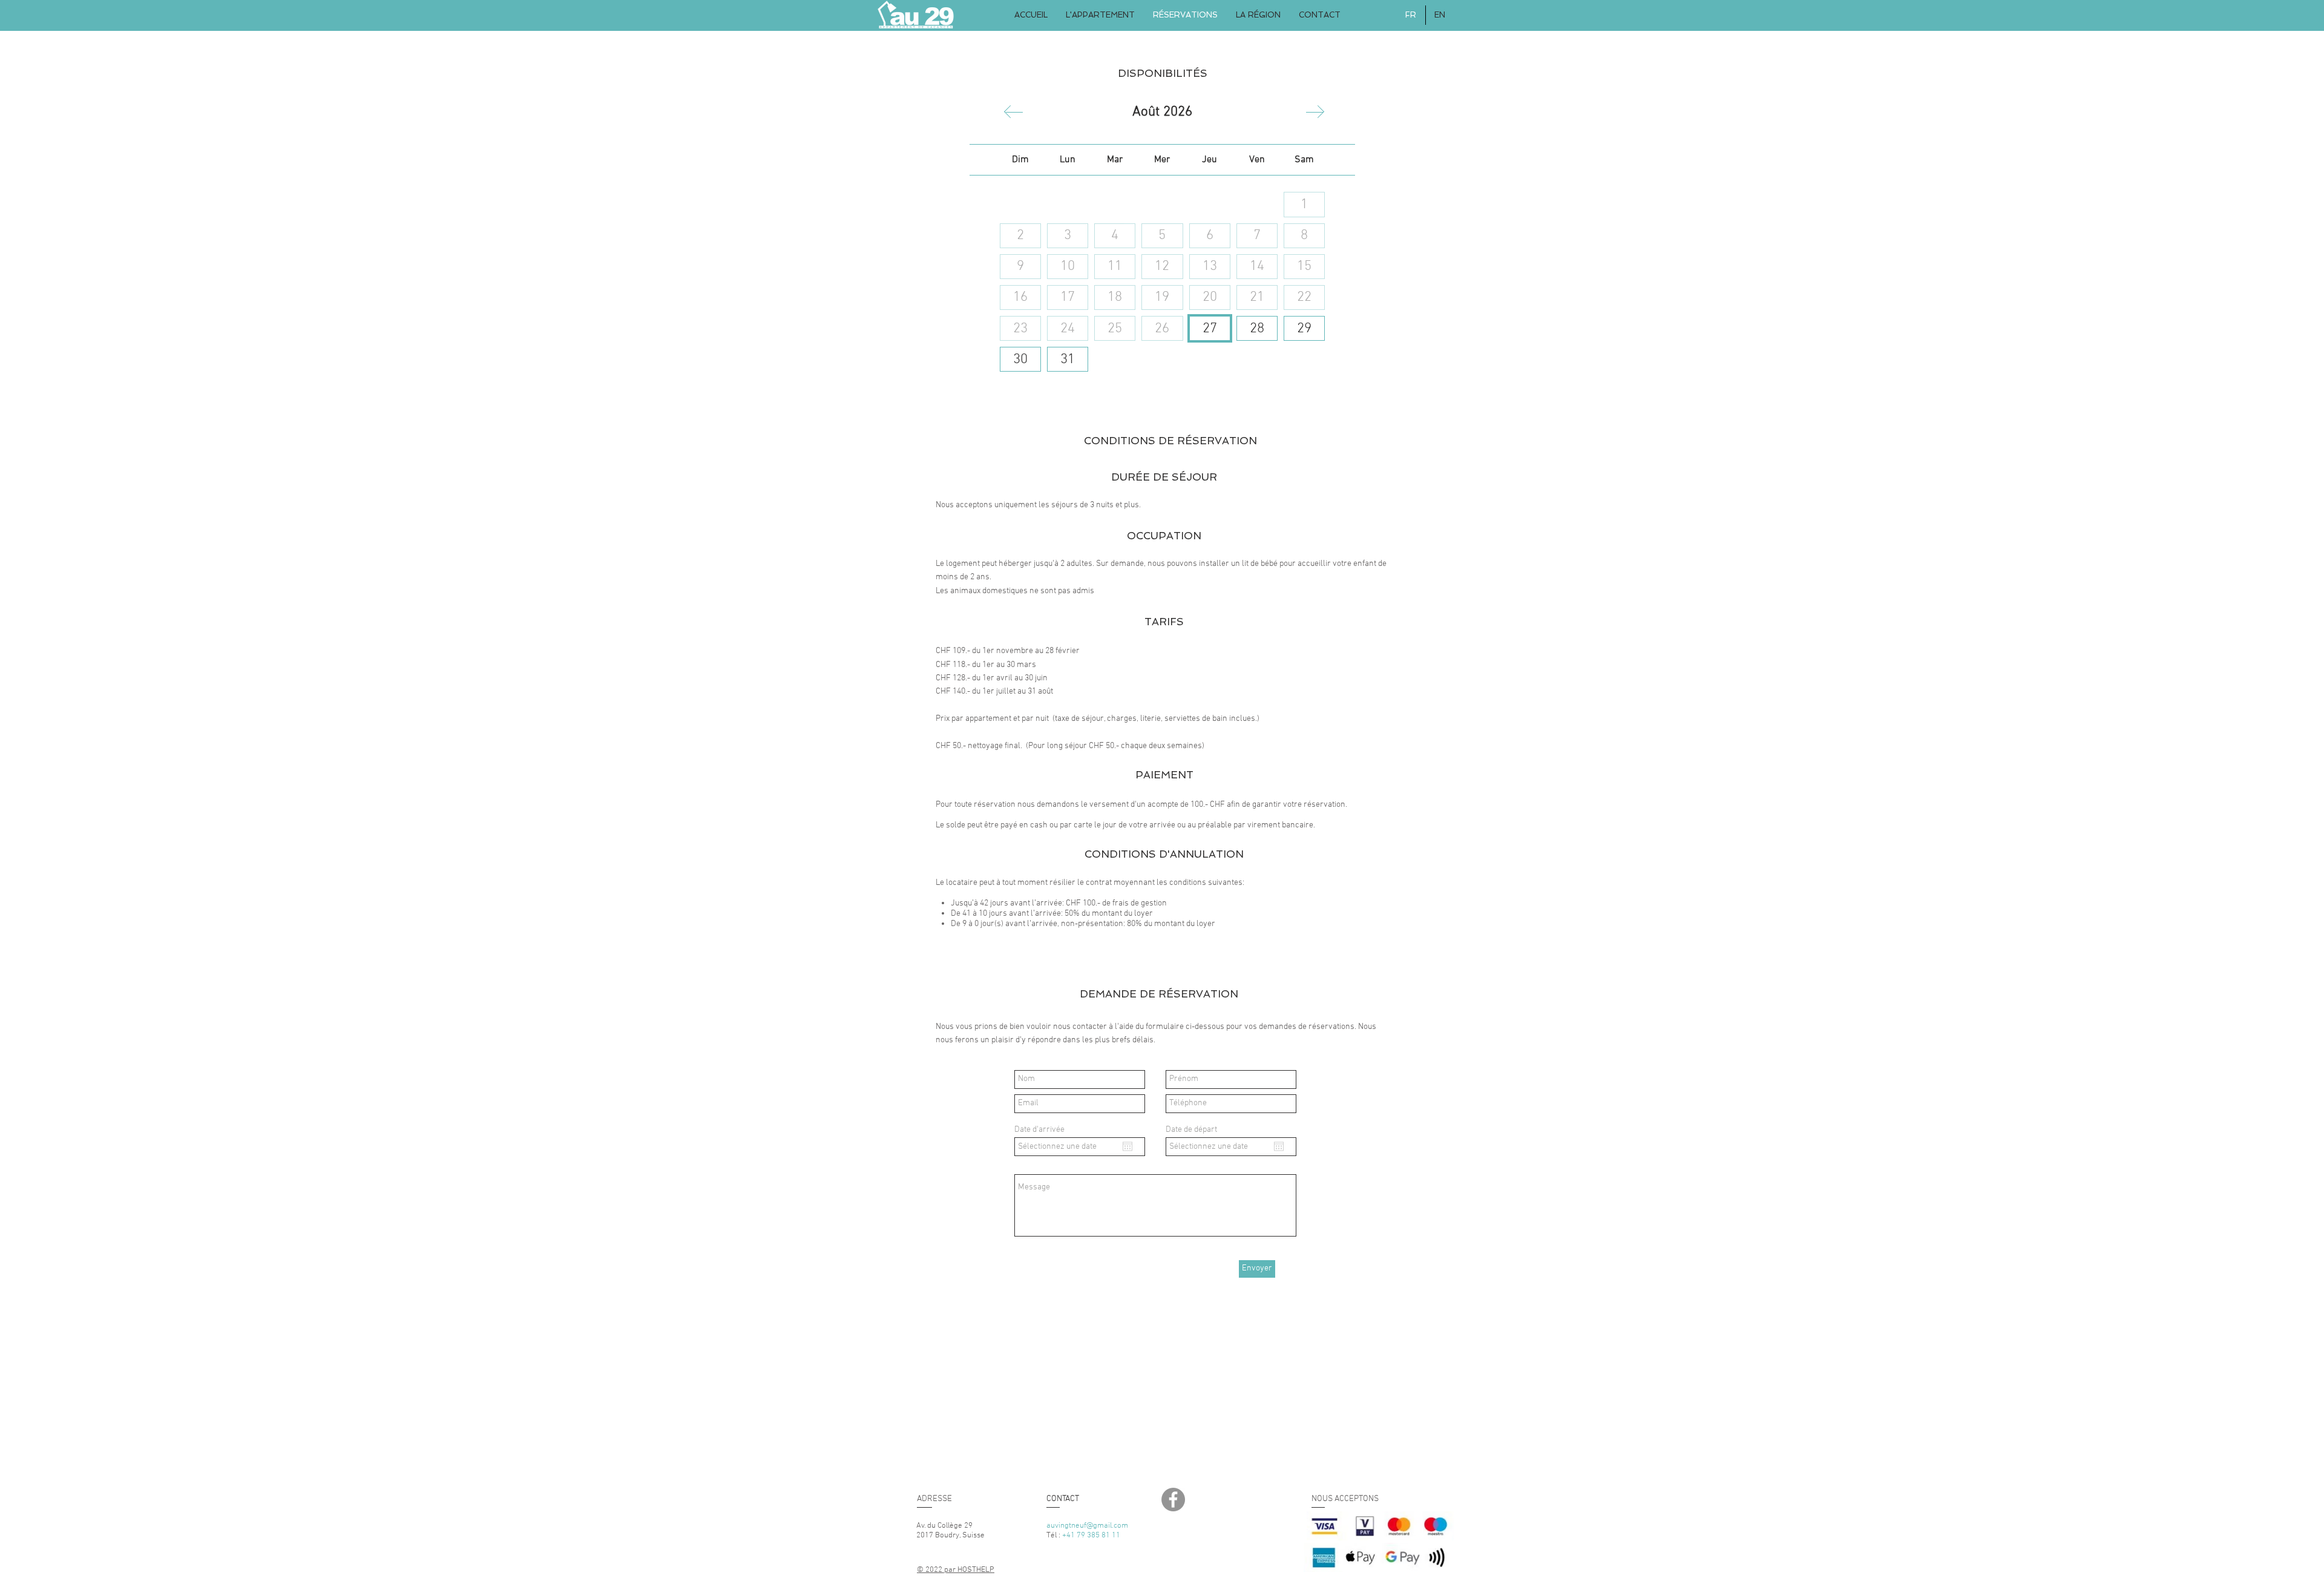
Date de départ (1191, 1130)
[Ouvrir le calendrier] (1128, 1146)
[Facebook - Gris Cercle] (1173, 1500)
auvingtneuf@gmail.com (1087, 1526)
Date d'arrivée (1039, 1130)
